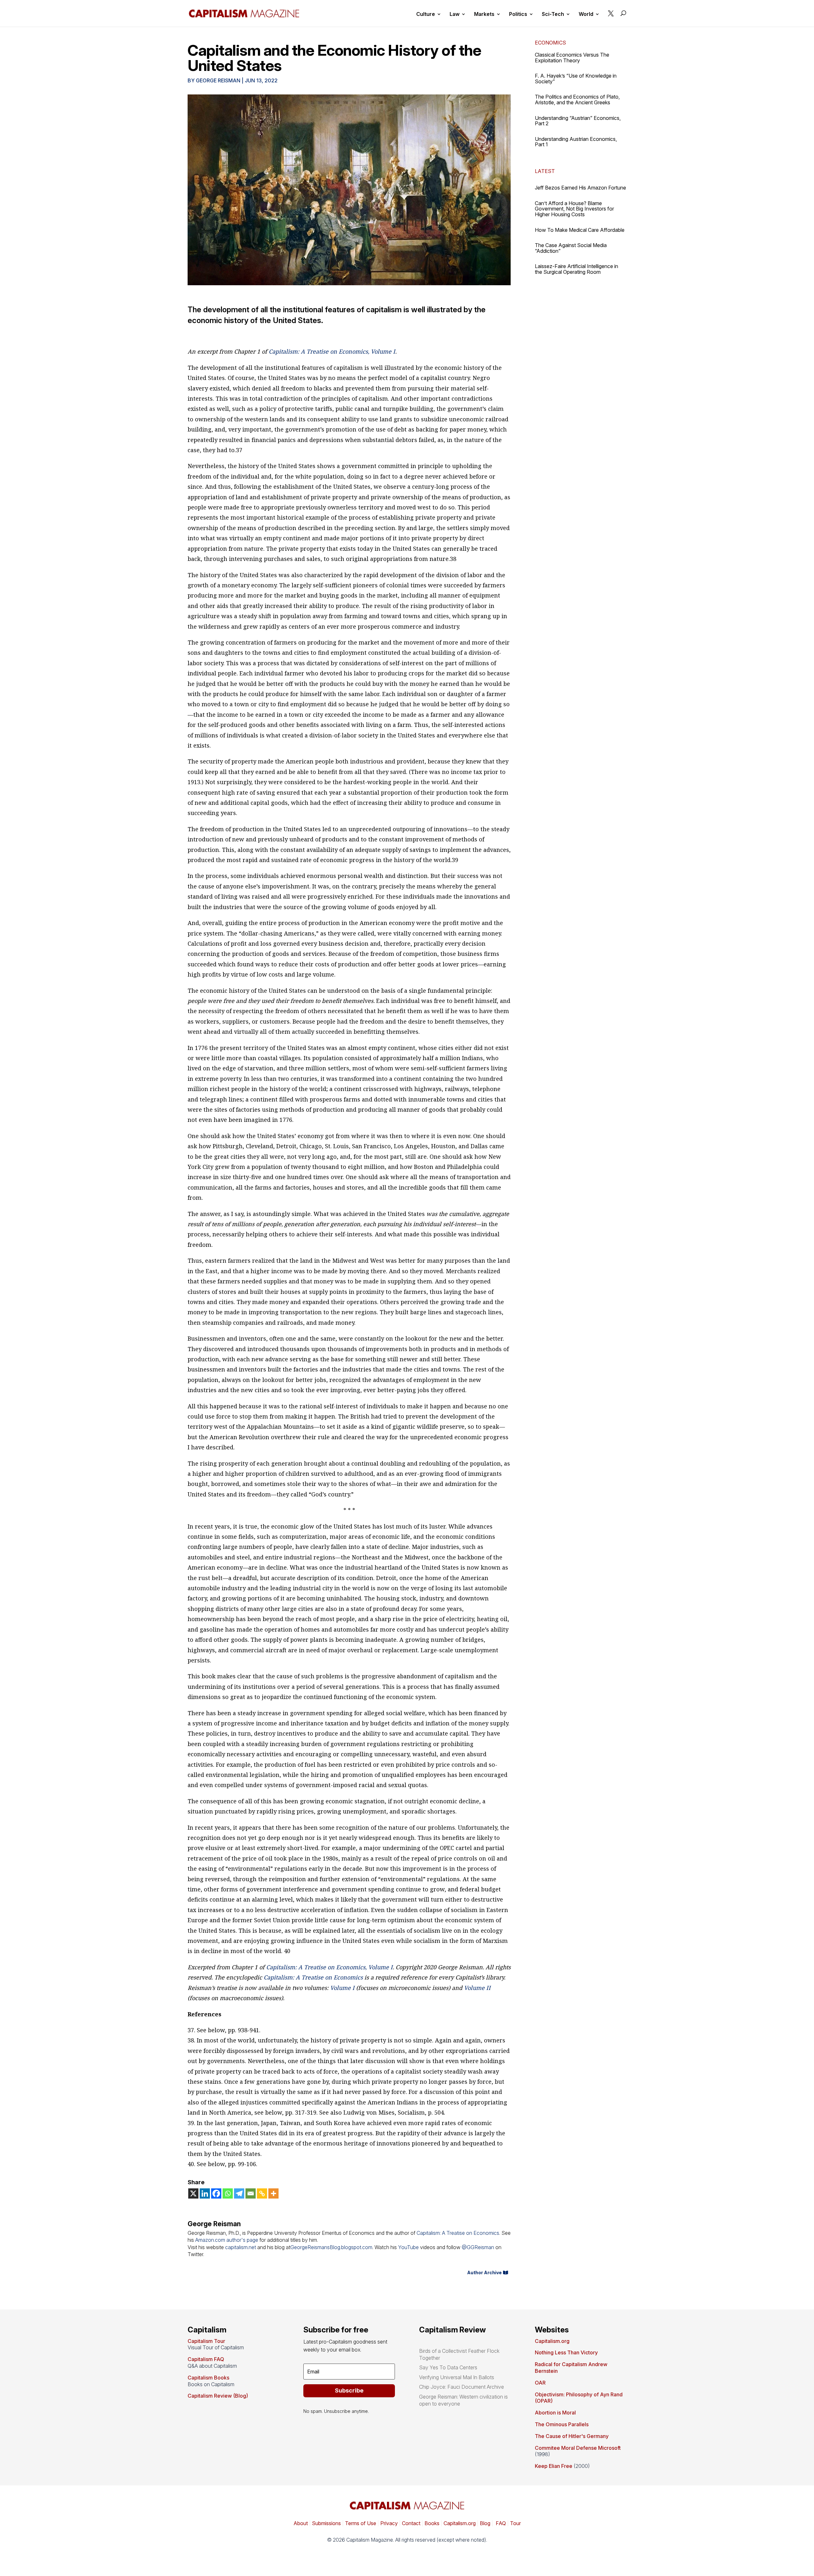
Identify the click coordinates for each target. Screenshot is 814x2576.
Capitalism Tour (206, 2341)
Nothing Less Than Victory (566, 2352)
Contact (410, 2523)
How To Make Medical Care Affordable (580, 230)
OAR (540, 2383)
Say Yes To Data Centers (448, 2367)
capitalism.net (241, 2247)
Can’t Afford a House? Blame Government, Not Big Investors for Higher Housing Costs (574, 209)
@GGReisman (478, 2247)
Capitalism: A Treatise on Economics (313, 1977)
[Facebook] (216, 2193)
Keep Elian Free (554, 2466)
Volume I (342, 1988)
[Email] (251, 2193)
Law (455, 14)
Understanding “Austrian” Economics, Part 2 (578, 121)
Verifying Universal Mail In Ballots (457, 2377)
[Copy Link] (262, 2193)
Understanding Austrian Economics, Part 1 (576, 142)
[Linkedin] (205, 2193)
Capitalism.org (552, 2341)
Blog (485, 2523)
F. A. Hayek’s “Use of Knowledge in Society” (576, 79)
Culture (426, 14)
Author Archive (484, 2272)
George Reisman (218, 80)
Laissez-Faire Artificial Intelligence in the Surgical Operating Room (576, 269)
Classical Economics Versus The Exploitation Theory (572, 58)
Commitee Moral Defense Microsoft (578, 2448)
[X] (193, 2193)
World (586, 14)
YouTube (408, 2247)
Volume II (477, 1988)
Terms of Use (360, 2523)
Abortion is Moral (555, 2413)
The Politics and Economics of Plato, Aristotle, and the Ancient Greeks (577, 100)
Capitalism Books (208, 2378)
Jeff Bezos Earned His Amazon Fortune (580, 188)
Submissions (326, 2523)
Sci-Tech (553, 14)
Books (432, 2523)
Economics (550, 43)
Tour (515, 2523)
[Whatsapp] (228, 2193)
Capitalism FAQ (206, 2359)
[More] (273, 2193)
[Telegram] (239, 2193)
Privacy (388, 2523)
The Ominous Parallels (562, 2424)
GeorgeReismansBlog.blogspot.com (331, 2247)
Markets (484, 14)
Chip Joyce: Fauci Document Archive (462, 2387)
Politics (518, 14)
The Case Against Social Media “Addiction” (571, 248)
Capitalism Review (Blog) (218, 2396)
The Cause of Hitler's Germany (572, 2436)
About (301, 2523)
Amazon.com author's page (227, 2240)
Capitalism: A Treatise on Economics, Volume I (332, 351)
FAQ (500, 2523)
